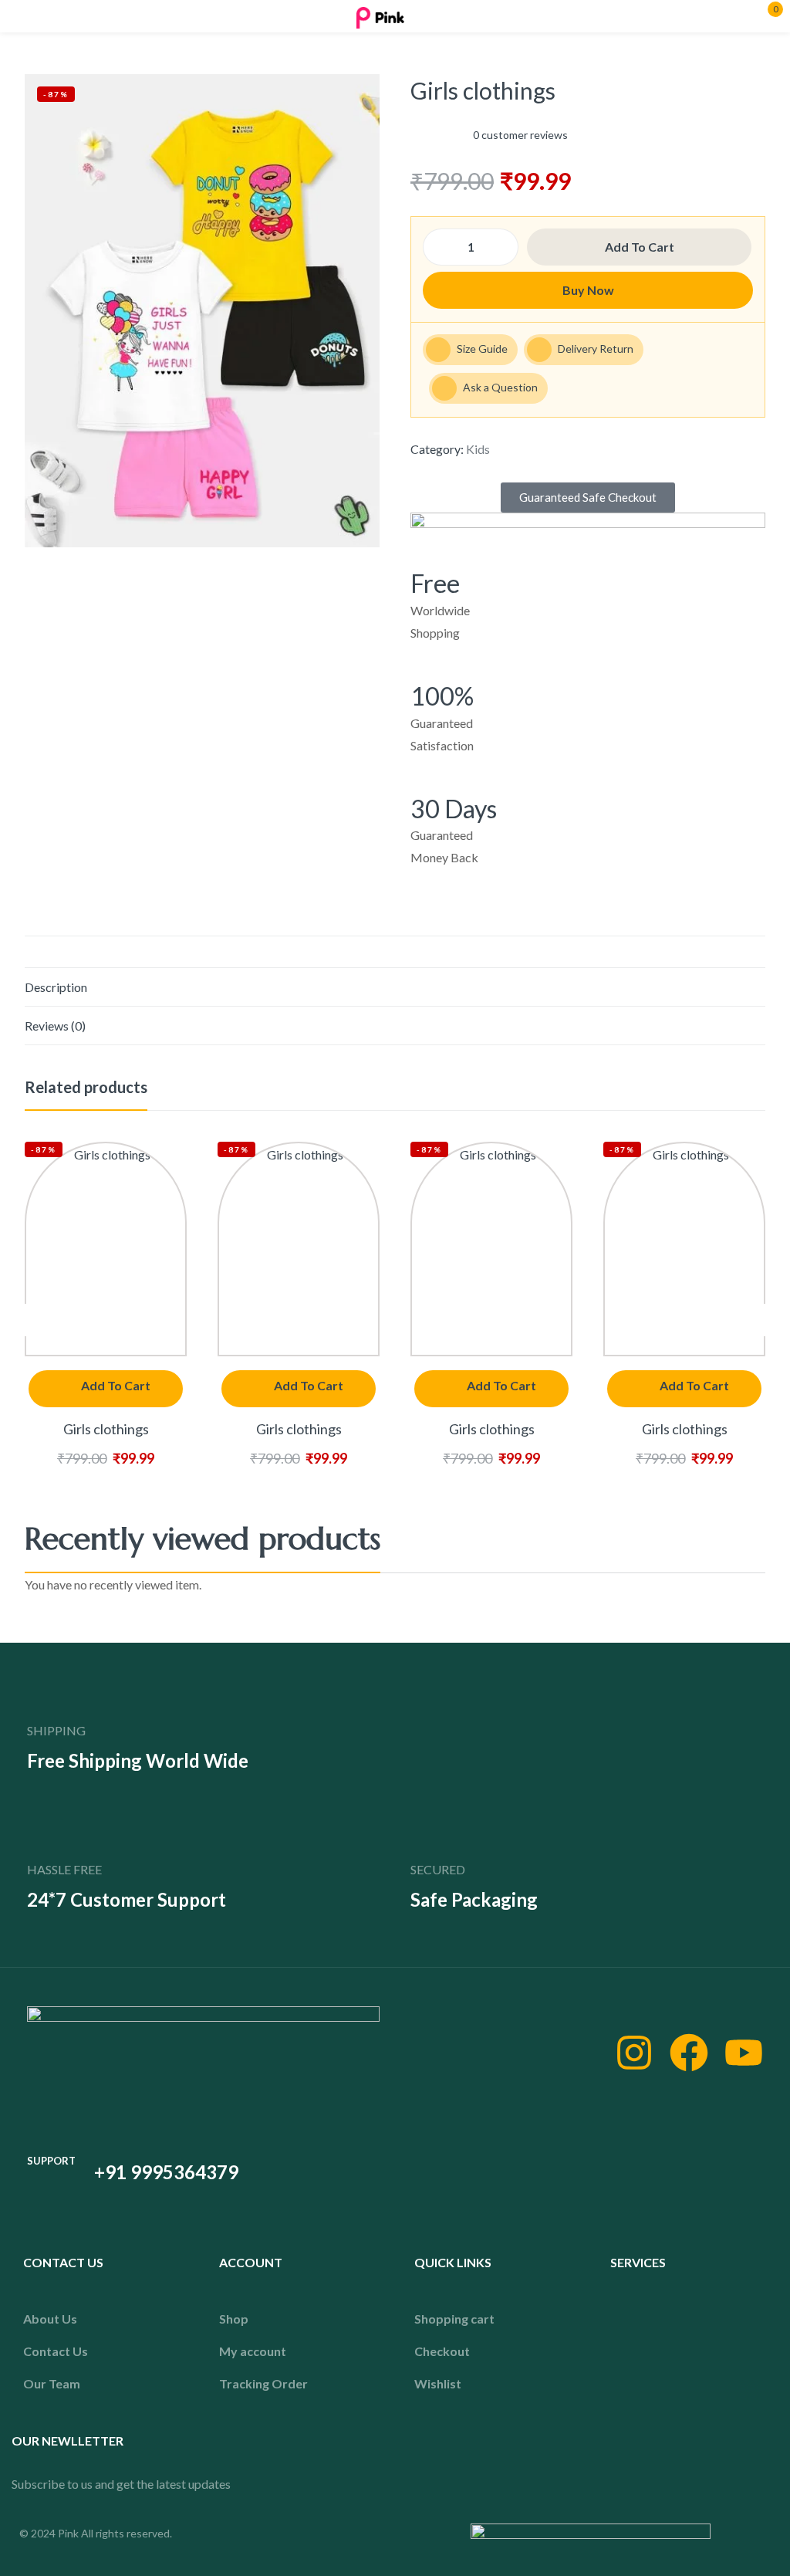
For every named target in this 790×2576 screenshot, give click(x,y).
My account (253, 2351)
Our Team (52, 2383)
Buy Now (588, 290)
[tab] (395, 987)
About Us (50, 2319)
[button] (588, 498)
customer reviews (520, 135)
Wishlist (438, 2383)
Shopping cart (454, 2319)
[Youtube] (744, 2053)
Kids (478, 449)
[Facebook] (689, 2053)
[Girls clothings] (106, 1249)
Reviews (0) (55, 1026)
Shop (234, 2319)
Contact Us (56, 2351)
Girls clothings (106, 1429)
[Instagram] (634, 2053)
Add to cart (640, 247)
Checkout (442, 2351)
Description (56, 987)
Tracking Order (263, 2383)
